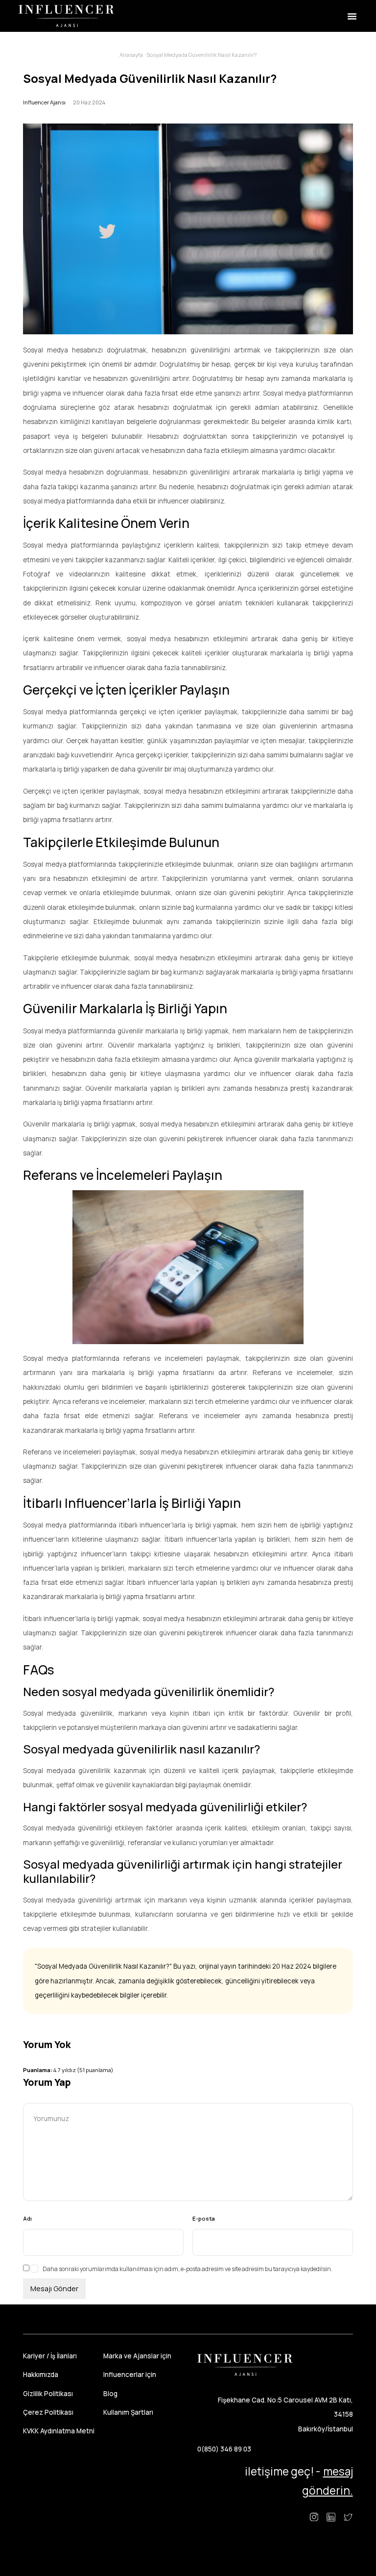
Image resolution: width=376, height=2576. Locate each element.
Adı (27, 2218)
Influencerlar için (130, 2375)
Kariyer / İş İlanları (50, 2356)
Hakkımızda (41, 2375)
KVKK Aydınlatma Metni (59, 2431)
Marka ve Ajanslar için (137, 2356)
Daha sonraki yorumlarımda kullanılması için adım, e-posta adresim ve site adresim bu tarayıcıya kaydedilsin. (188, 2269)
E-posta (204, 2218)
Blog (110, 2394)
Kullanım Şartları (128, 2412)
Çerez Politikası (48, 2412)
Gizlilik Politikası (48, 2394)
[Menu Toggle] (352, 16)
